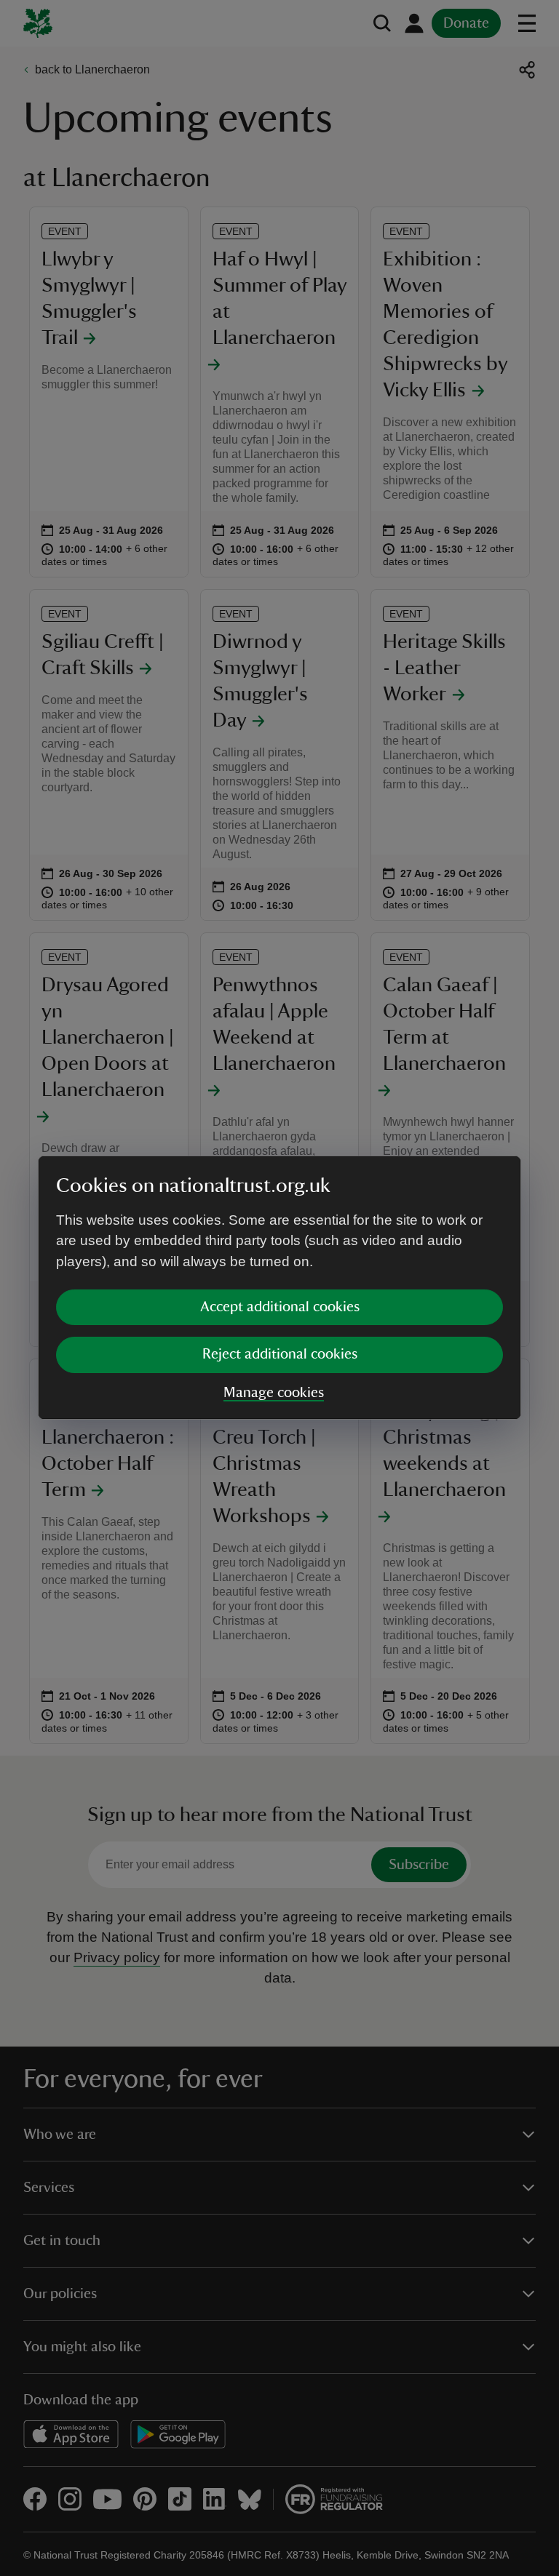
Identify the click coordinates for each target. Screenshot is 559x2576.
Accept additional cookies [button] (280, 1307)
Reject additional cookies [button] (280, 1354)
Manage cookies (274, 1393)
